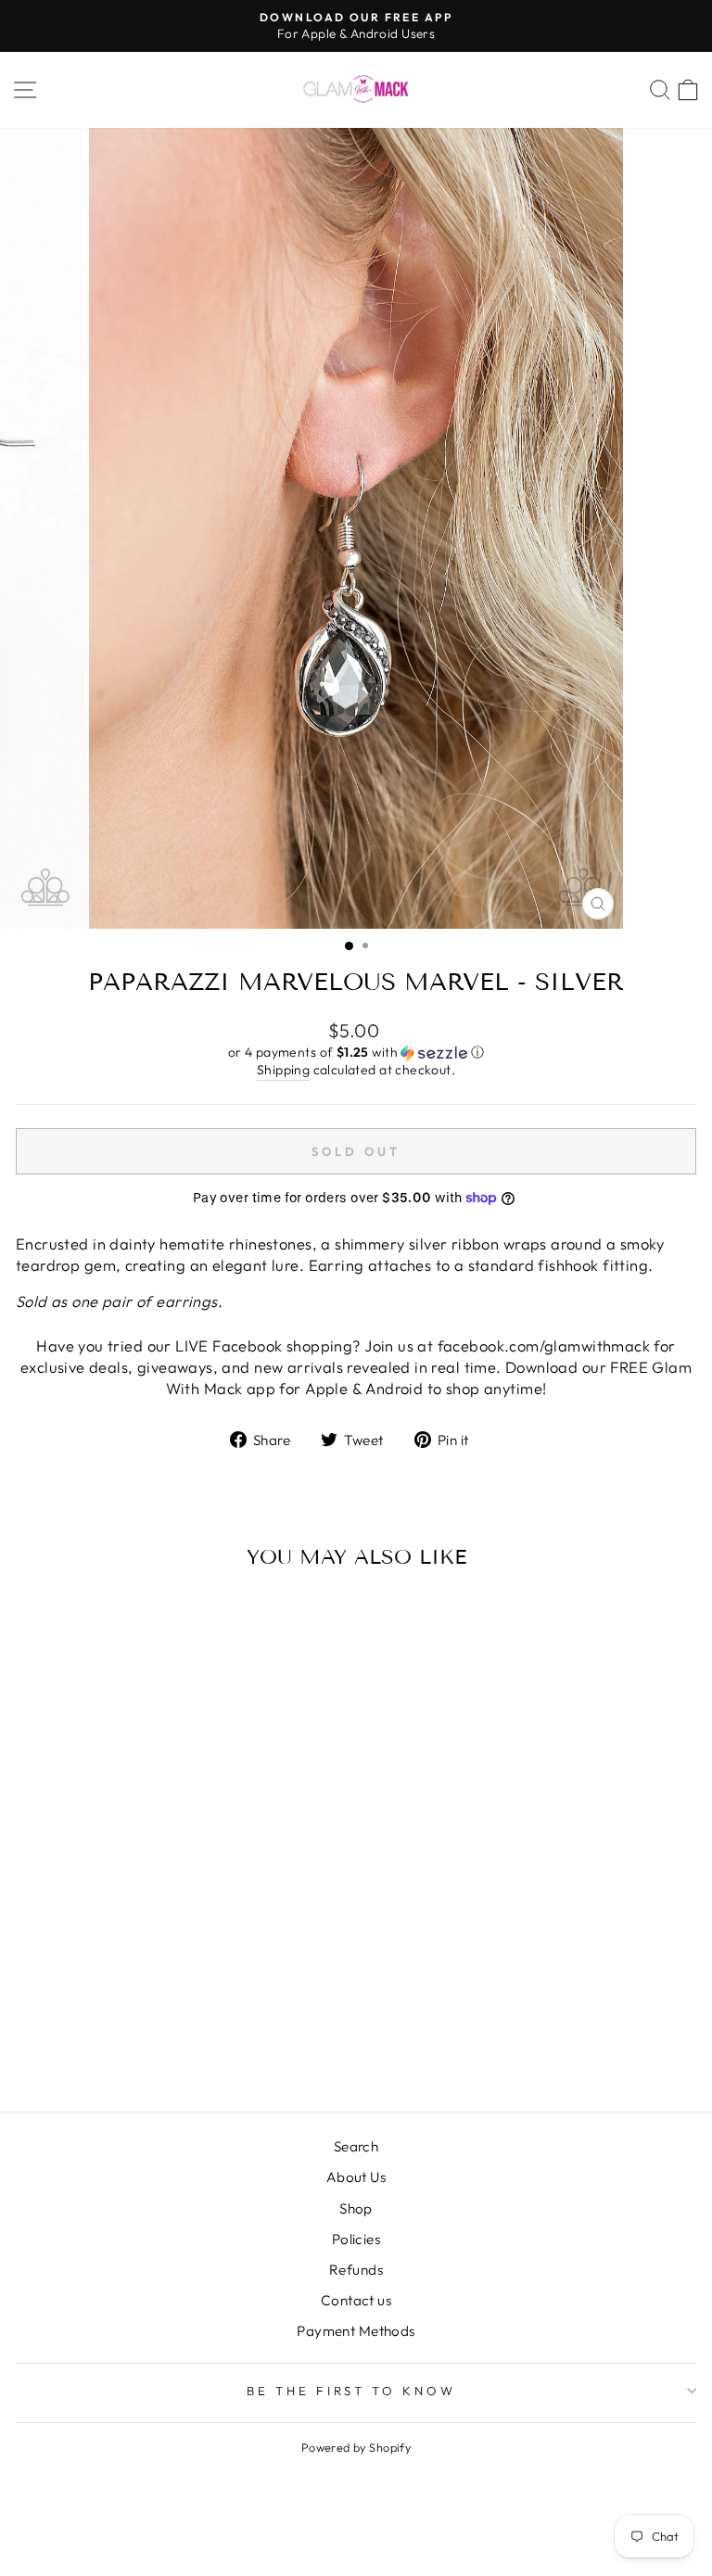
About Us (356, 2177)
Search (356, 2146)
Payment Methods (356, 2331)
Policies (356, 2239)
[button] (356, 1053)
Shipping (283, 1070)
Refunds (356, 2270)
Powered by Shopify (356, 2447)
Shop (356, 2208)
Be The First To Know (352, 2391)
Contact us (356, 2300)
